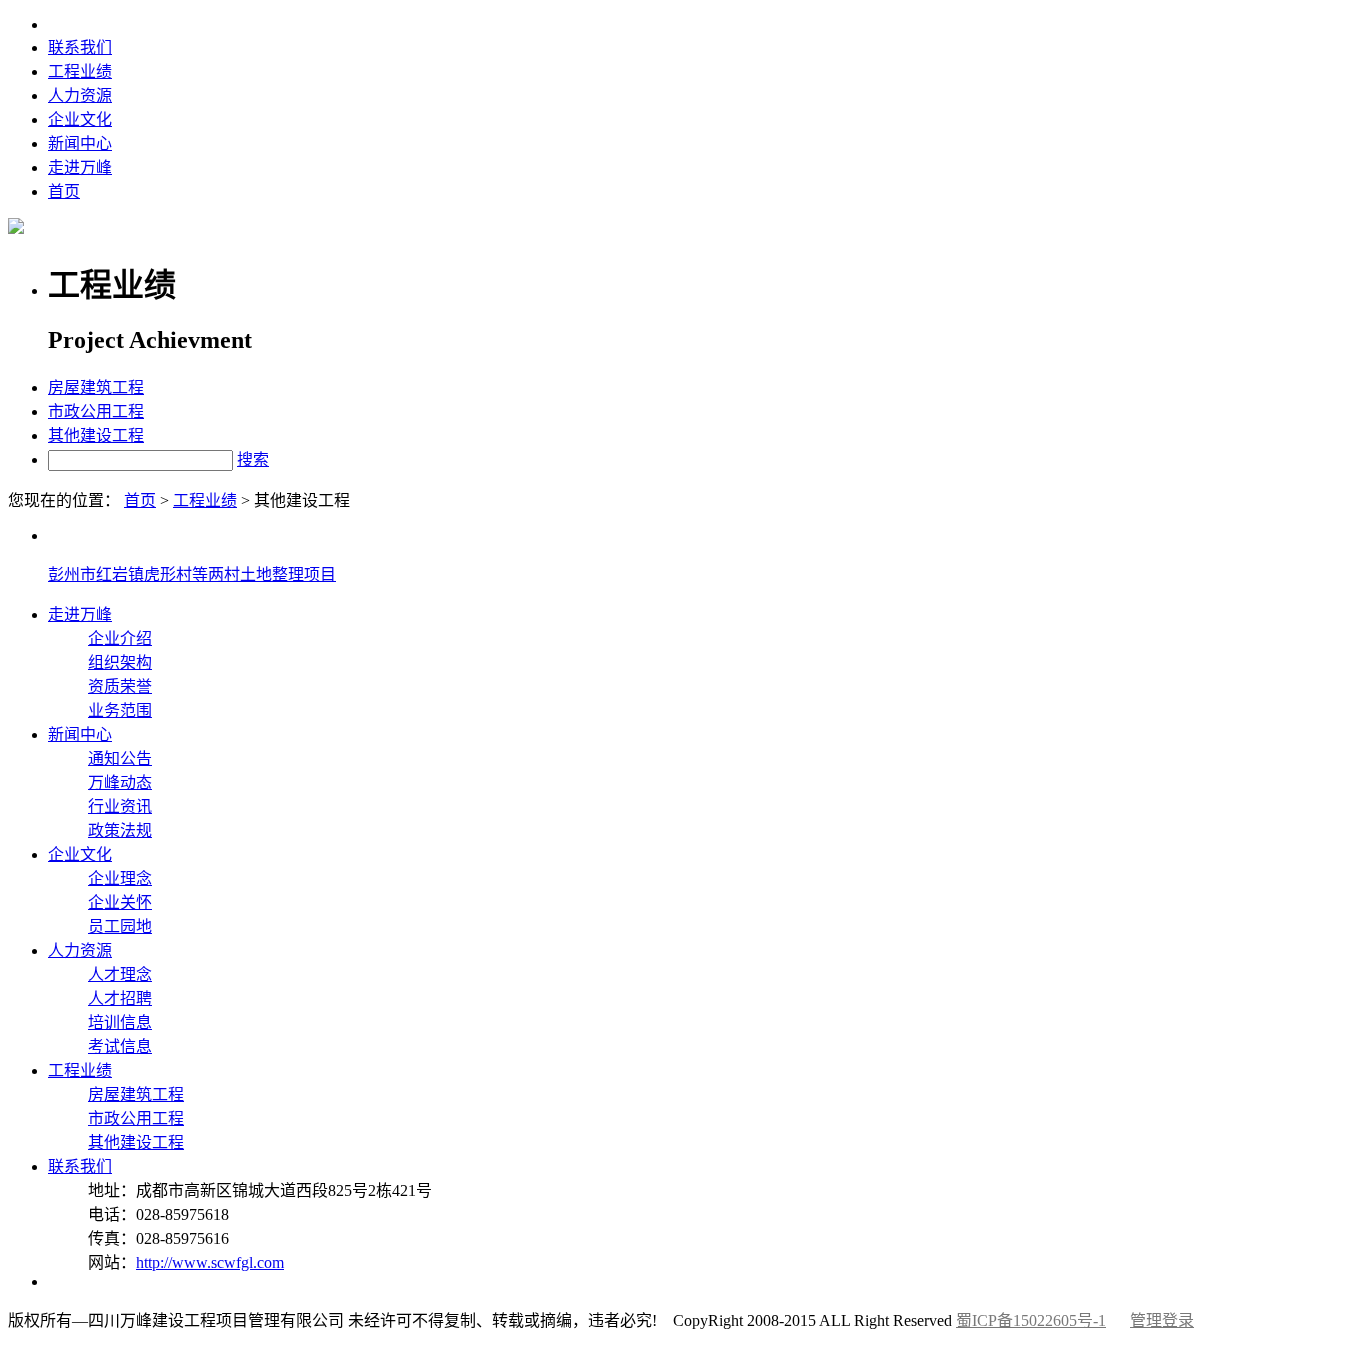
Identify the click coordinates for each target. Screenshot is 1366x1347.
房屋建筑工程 (96, 387)
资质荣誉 (120, 686)
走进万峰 (80, 167)
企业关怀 (120, 902)
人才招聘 (120, 998)
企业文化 (80, 119)
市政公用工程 (96, 411)
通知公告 (120, 758)
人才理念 (120, 974)
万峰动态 (120, 782)
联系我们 (80, 47)
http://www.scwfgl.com (210, 1262)
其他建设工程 (96, 435)
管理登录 (1162, 1320)
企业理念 (120, 878)
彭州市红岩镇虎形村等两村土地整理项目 (192, 574)
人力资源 (80, 95)
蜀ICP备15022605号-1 (1031, 1320)
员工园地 (120, 926)
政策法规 (120, 830)
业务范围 (120, 710)
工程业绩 (80, 71)
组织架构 (120, 662)
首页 (64, 191)
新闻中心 (80, 143)
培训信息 (120, 1022)
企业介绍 (120, 638)
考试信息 (120, 1046)
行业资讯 (120, 806)
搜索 (253, 459)
